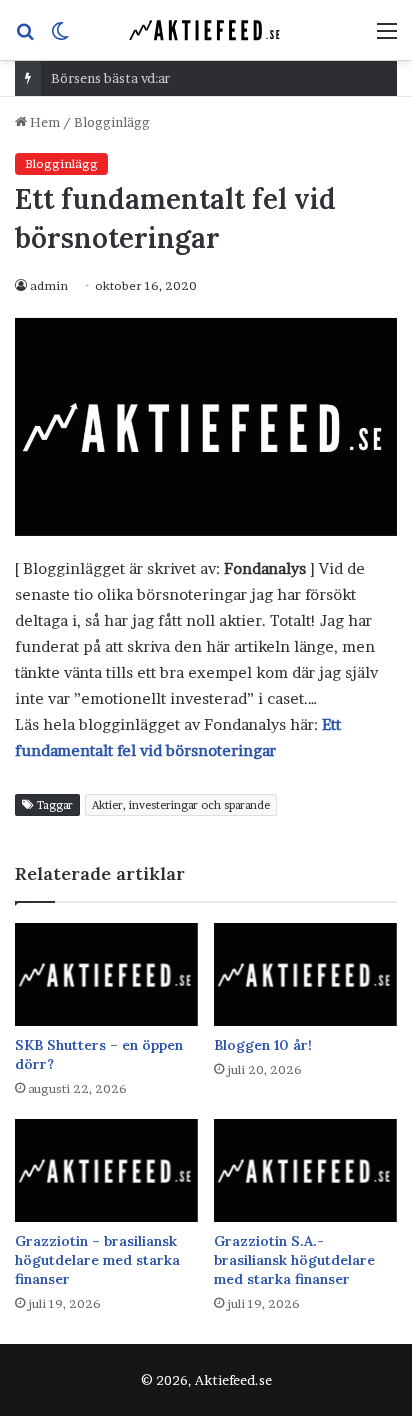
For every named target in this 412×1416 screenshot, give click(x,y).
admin (49, 285)
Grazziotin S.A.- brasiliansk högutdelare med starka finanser (294, 1260)
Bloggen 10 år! (263, 1045)
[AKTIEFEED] (206, 30)
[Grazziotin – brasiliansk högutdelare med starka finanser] (106, 1170)
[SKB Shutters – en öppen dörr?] (106, 974)
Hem (43, 122)
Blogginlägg (112, 122)
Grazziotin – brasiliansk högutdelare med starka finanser (97, 1260)
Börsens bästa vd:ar (110, 78)
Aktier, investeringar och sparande (181, 805)
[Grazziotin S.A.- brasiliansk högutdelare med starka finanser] (305, 1170)
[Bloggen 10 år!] (305, 974)
